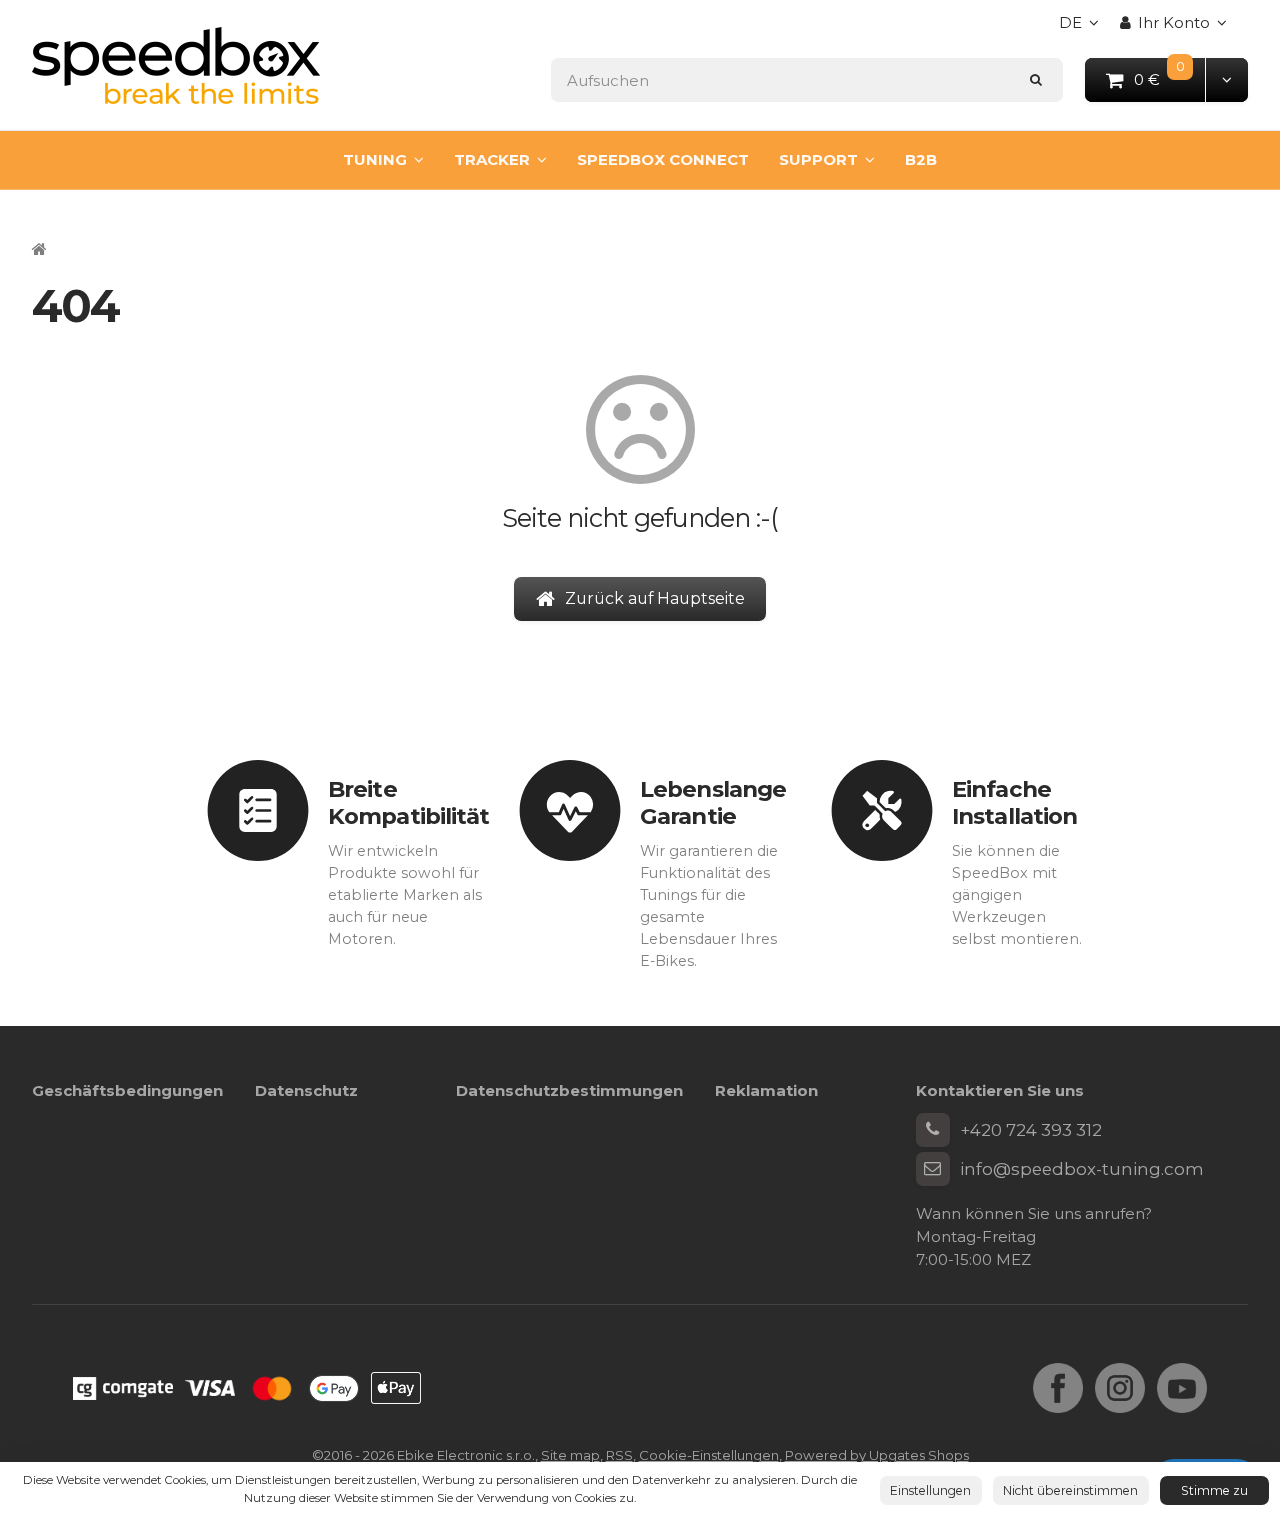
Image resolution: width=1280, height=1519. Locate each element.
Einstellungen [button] (930, 1490)
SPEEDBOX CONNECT (663, 159)
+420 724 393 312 (1031, 1130)
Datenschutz (306, 1090)
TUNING (375, 159)
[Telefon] (933, 1130)
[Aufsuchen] (1036, 79)
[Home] (176, 65)
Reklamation (766, 1090)
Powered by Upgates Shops (877, 1455)
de (1084, 28)
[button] (1226, 79)
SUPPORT (818, 159)
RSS (619, 1455)
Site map (570, 1455)
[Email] (933, 1169)
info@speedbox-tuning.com (1082, 1169)
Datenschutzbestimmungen (569, 1090)
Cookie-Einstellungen (709, 1455)
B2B (921, 159)
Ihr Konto (1174, 22)
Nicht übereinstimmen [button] (1070, 1490)
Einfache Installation (1014, 802)
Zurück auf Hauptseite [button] (655, 598)
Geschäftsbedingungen (127, 1090)
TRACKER (492, 159)
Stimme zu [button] (1214, 1490)
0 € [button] (1170, 78)
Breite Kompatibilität (408, 802)
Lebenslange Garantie (713, 802)
